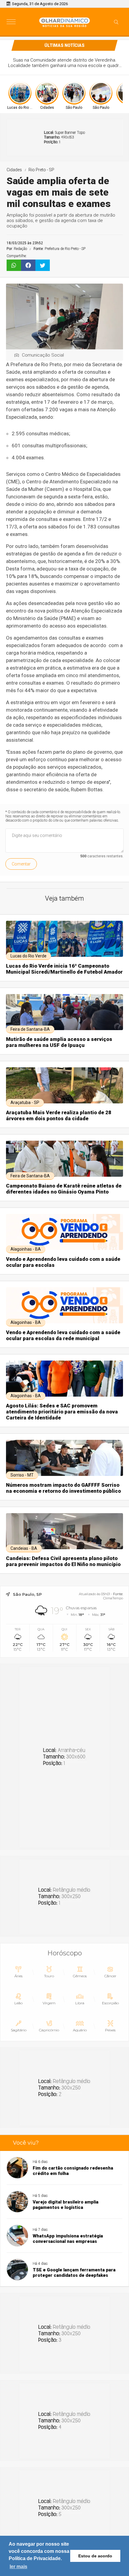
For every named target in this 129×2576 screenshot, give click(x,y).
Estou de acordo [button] (95, 2556)
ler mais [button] (18, 2567)
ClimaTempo (113, 1598)
